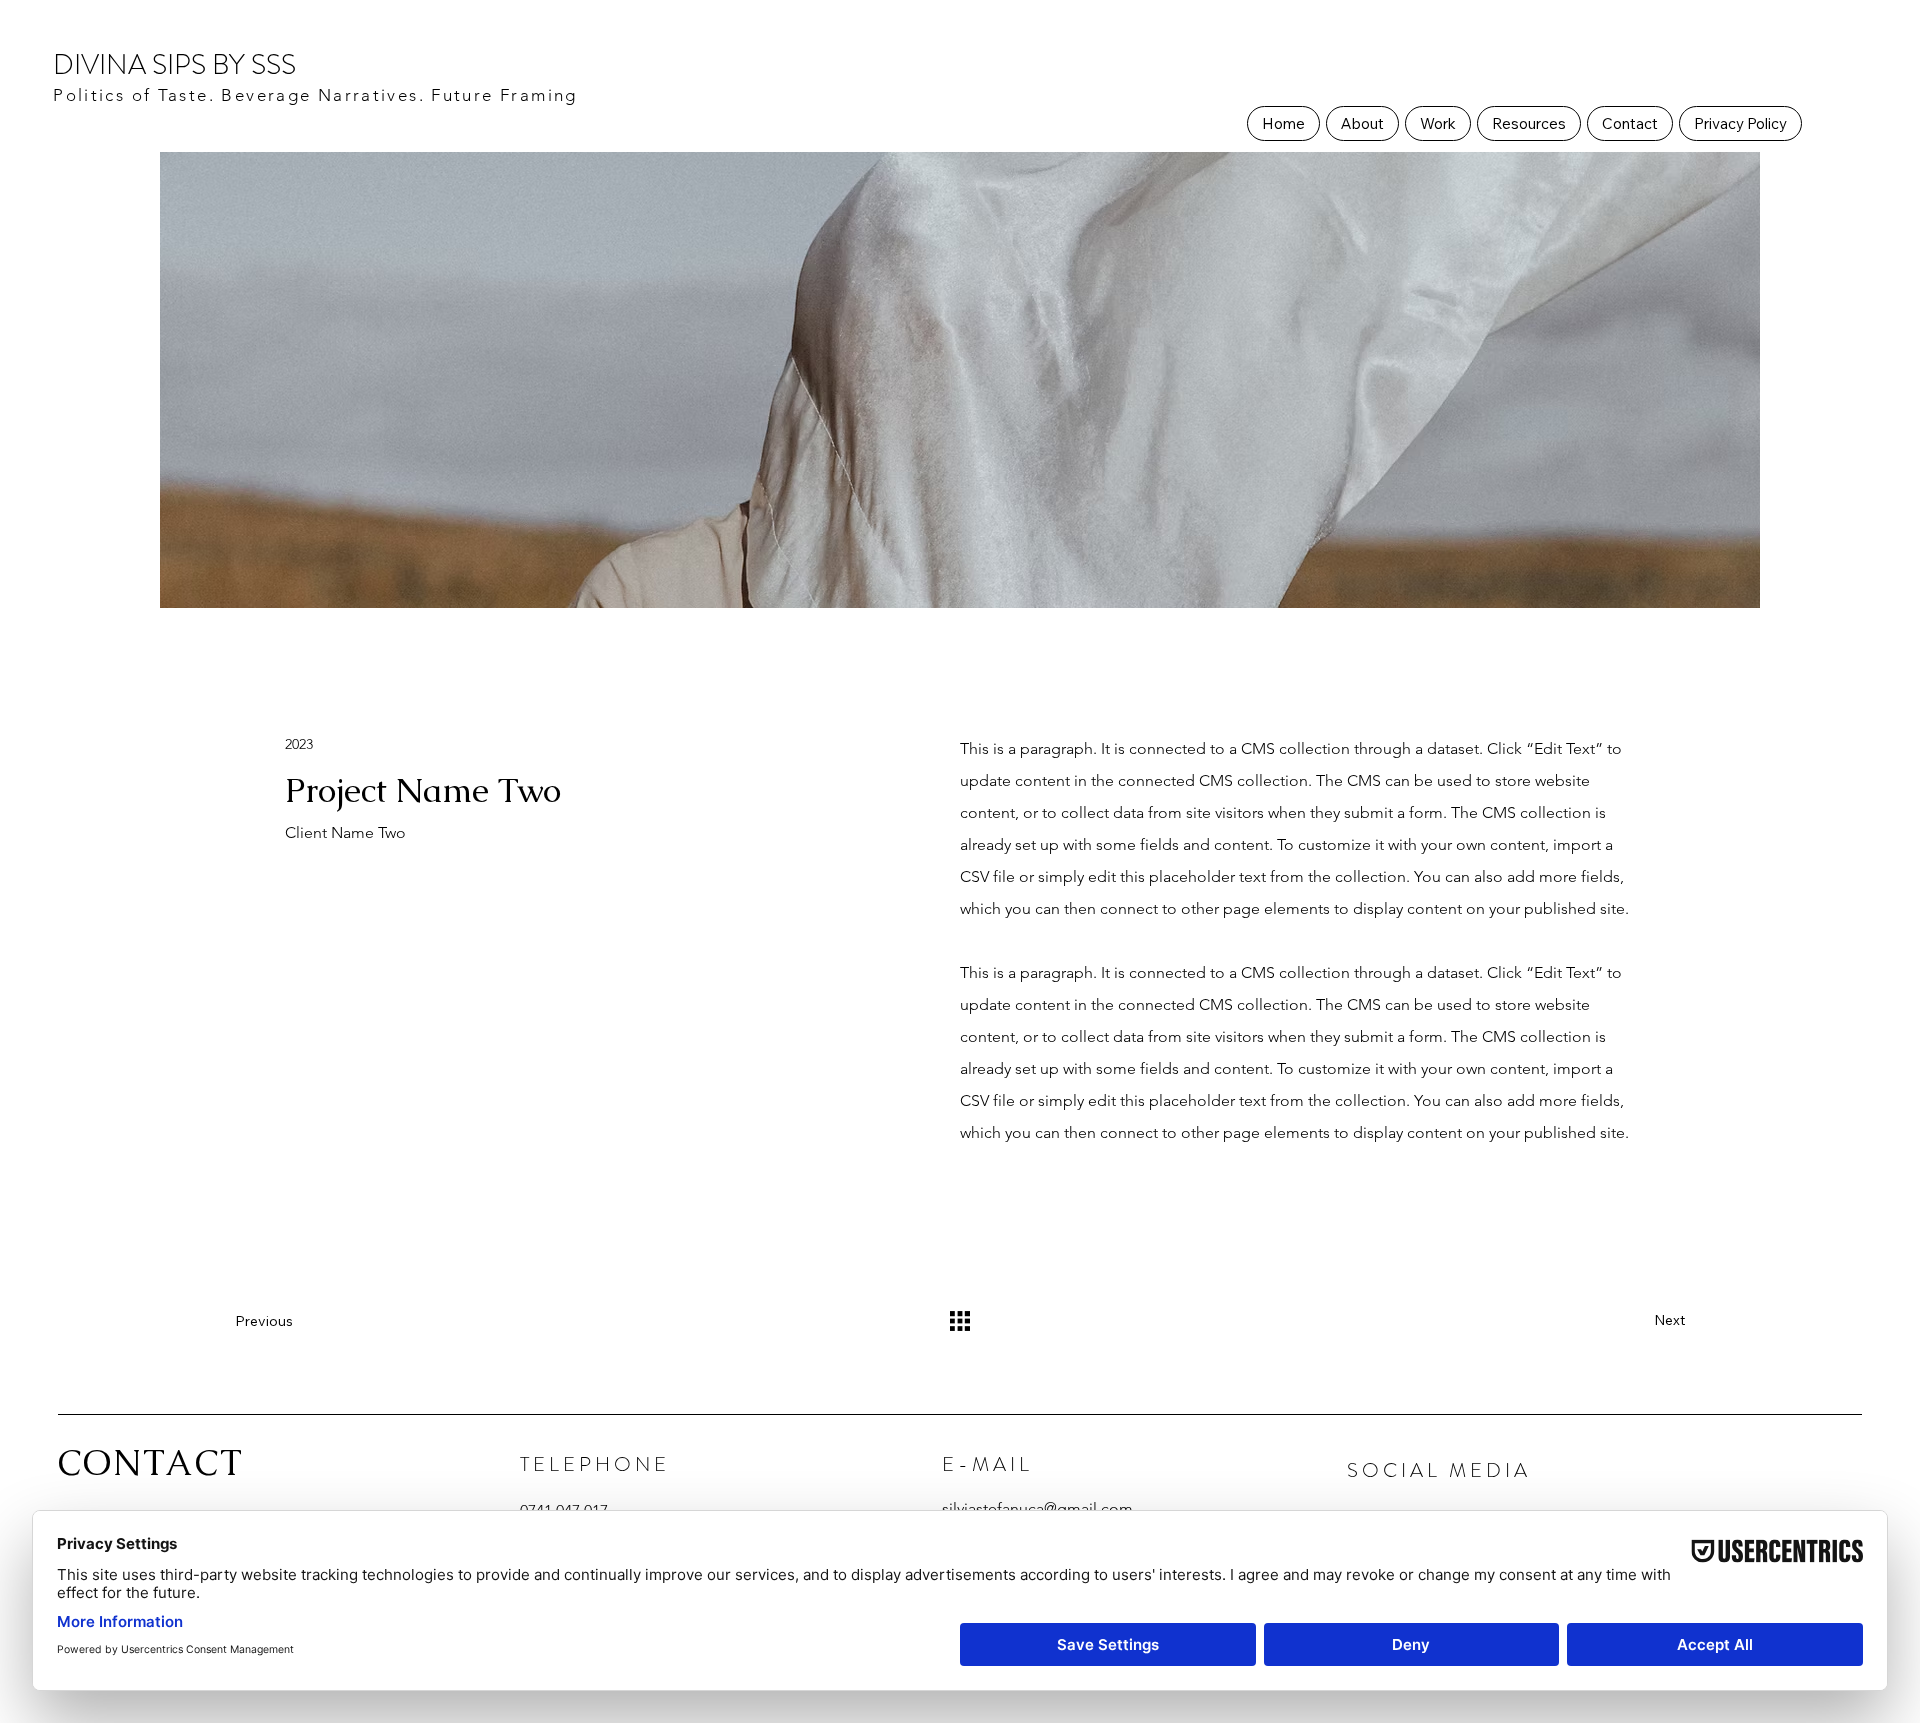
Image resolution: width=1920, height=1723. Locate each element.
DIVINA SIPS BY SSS (174, 65)
